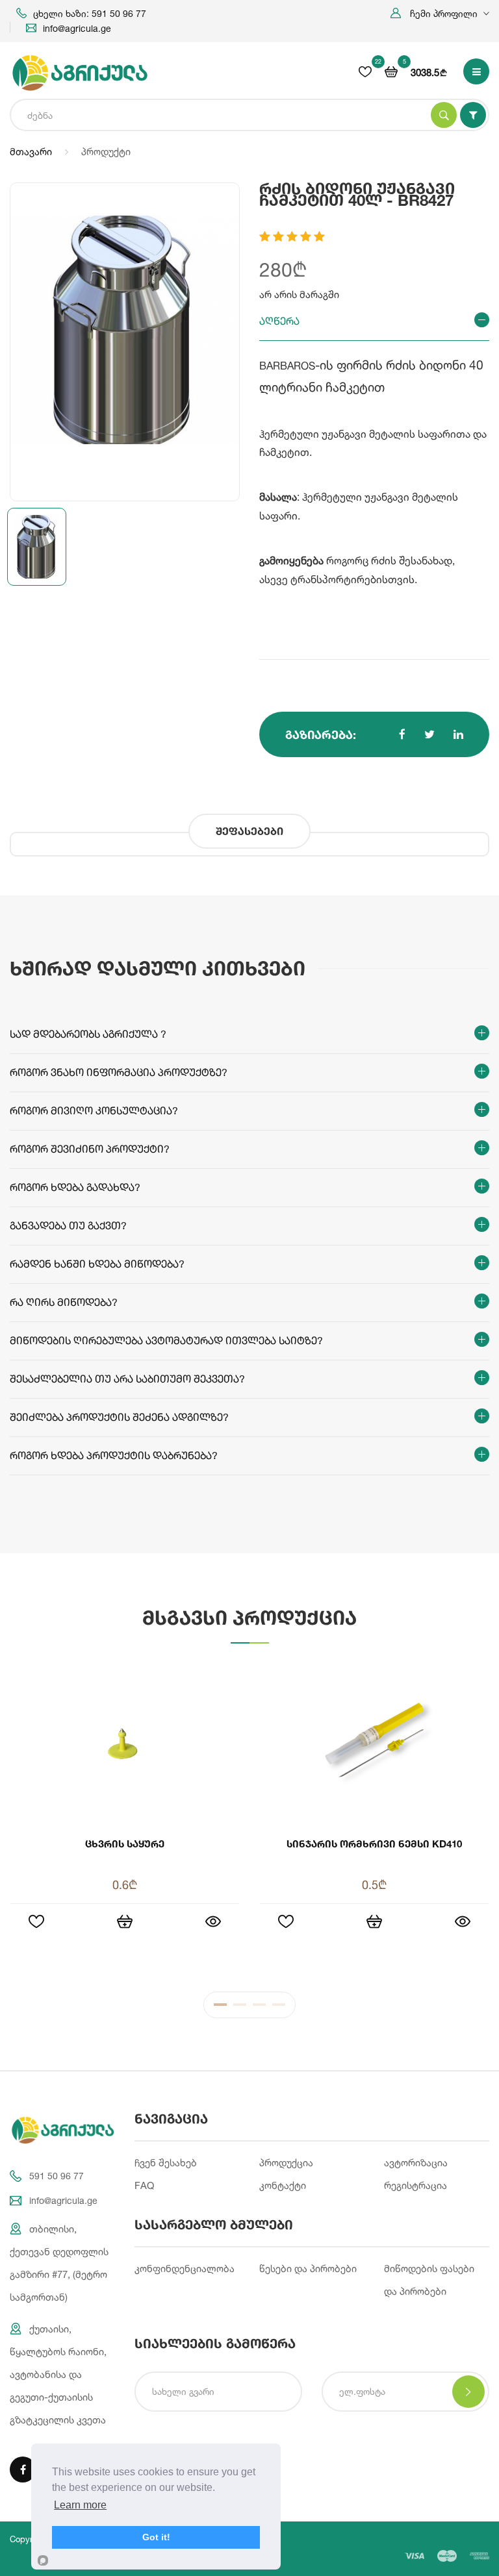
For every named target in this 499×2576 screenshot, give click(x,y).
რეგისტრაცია (416, 2185)
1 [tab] (220, 2008)
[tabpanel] (249, 1818)
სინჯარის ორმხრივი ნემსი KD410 (374, 1844)
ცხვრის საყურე (125, 1844)
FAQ (144, 2185)
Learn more (80, 2505)
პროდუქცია (286, 2163)
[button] (440, 13)
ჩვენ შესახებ (166, 2163)
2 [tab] (240, 2008)
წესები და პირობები (308, 2269)
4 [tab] (279, 2008)
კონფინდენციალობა (185, 2269)
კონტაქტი (283, 2185)
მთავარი (31, 152)
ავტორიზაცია (416, 2163)
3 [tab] (259, 2008)
